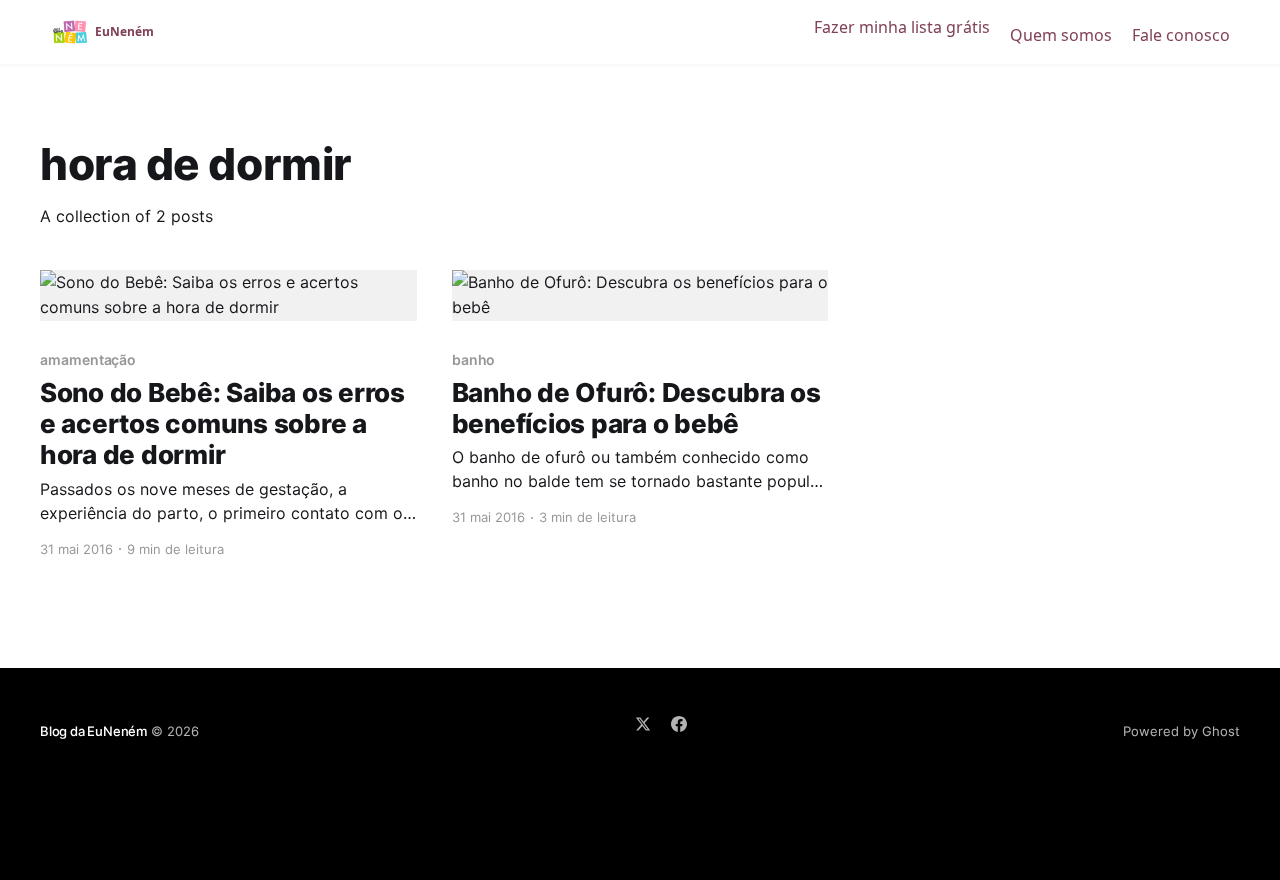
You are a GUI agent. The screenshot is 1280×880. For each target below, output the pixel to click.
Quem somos (1061, 35)
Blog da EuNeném (93, 731)
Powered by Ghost (1181, 731)
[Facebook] (679, 724)
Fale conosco (1181, 35)
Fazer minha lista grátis (902, 27)
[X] (643, 724)
